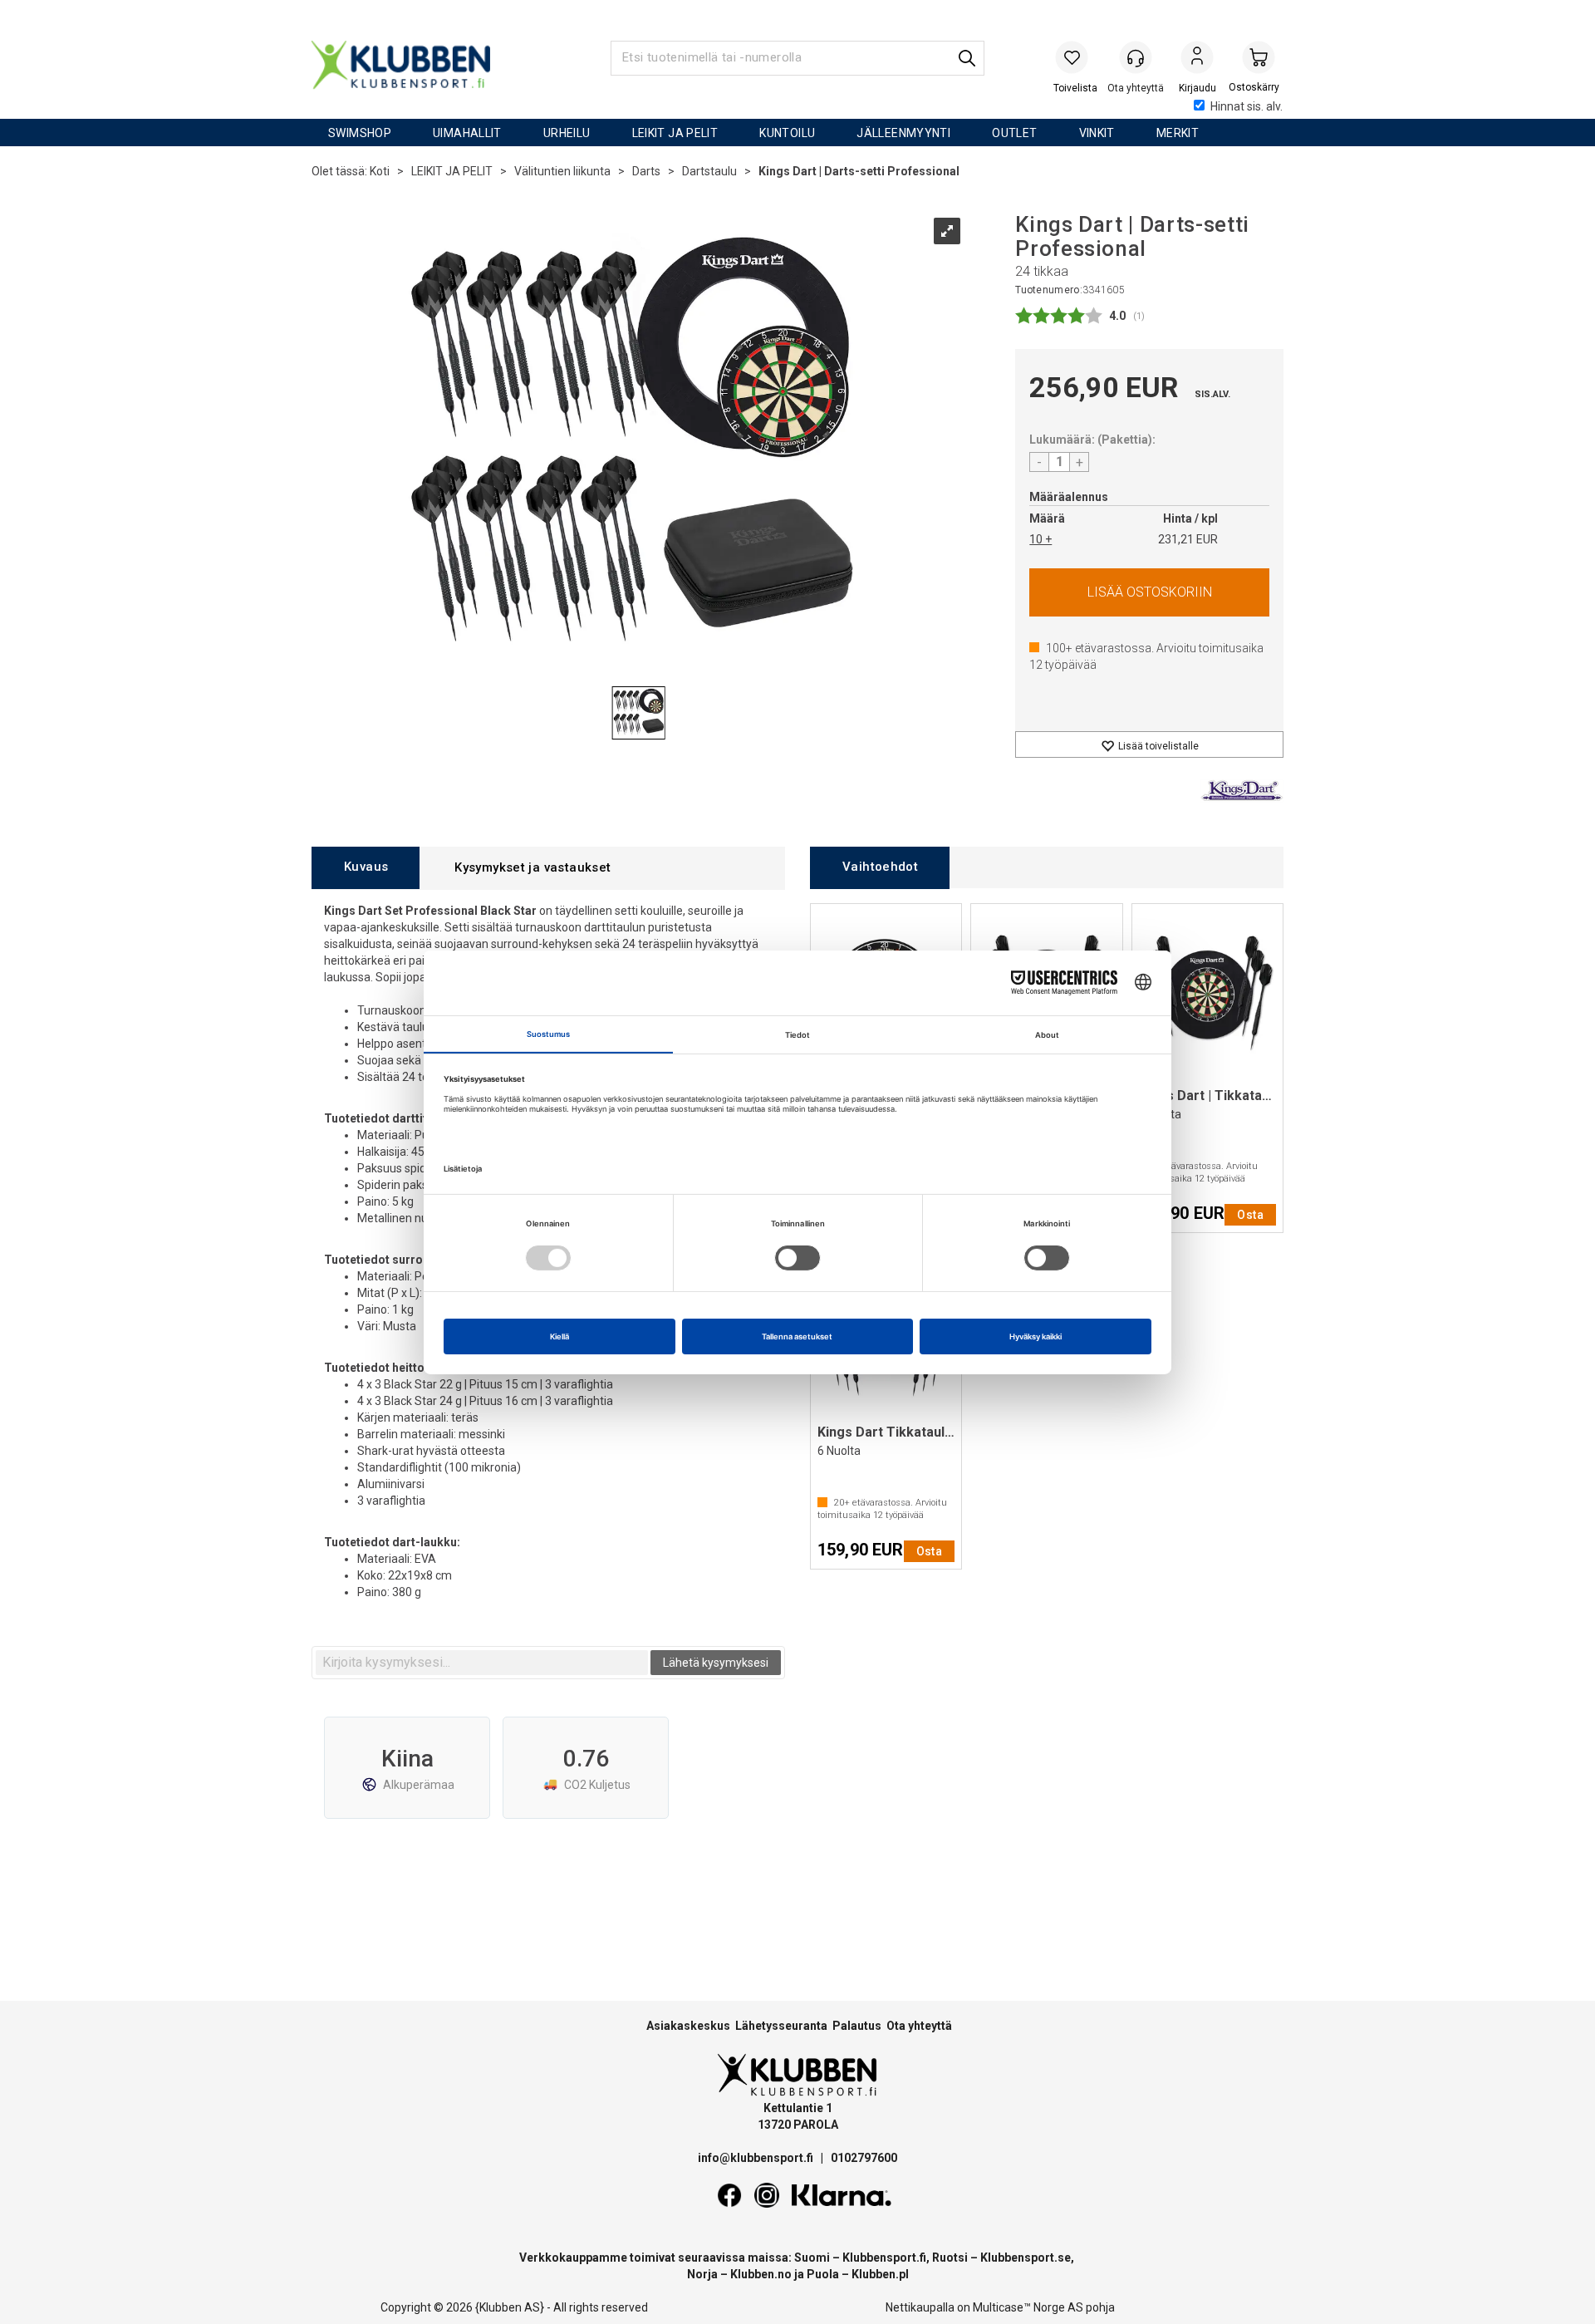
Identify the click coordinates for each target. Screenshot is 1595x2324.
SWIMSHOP (360, 133)
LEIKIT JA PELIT (675, 133)
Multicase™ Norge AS (1028, 2307)
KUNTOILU (787, 133)
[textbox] (482, 1663)
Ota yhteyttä (919, 2026)
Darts (646, 171)
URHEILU (567, 133)
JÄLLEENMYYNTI (903, 133)
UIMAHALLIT (467, 133)
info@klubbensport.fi (757, 2158)
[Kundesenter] (1136, 57)
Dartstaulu (709, 171)
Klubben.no (761, 2274)
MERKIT (1178, 133)
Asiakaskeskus (688, 2026)
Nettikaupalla (920, 2307)
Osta (1149, 592)
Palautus (857, 2026)
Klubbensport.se (1026, 2258)
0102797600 (864, 2158)
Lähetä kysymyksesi (716, 1663)
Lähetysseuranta (781, 2026)
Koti (380, 171)
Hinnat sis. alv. (1247, 106)
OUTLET (1014, 133)
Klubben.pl (880, 2274)
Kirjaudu (1197, 59)
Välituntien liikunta (562, 171)
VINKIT (1097, 133)
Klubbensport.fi (884, 2258)
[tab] (366, 868)
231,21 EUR (1188, 539)
